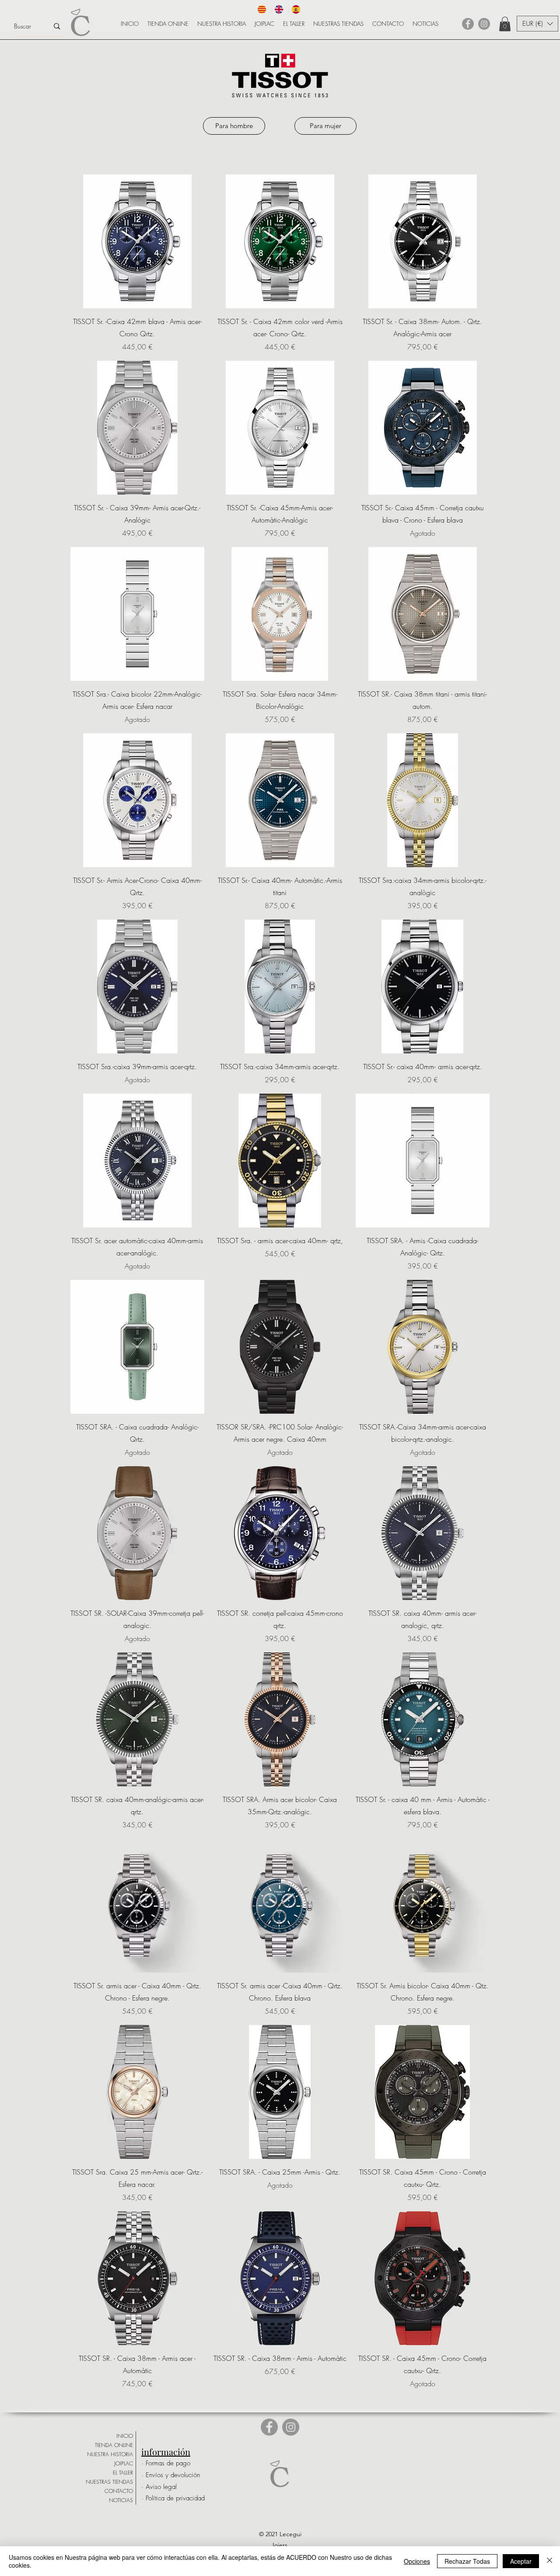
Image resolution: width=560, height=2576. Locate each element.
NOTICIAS (121, 2500)
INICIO (125, 2436)
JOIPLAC (124, 2463)
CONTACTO (119, 2491)
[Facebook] (468, 24)
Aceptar (521, 2561)
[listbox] (537, 24)
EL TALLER (123, 2473)
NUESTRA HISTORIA (110, 2454)
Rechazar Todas (467, 2561)
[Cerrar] (549, 2561)
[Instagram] (484, 24)
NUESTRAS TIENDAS (109, 2482)
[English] (280, 9)
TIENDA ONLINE (114, 2445)
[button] (505, 24)
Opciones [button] (417, 2561)
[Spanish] (297, 9)
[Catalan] (263, 9)
